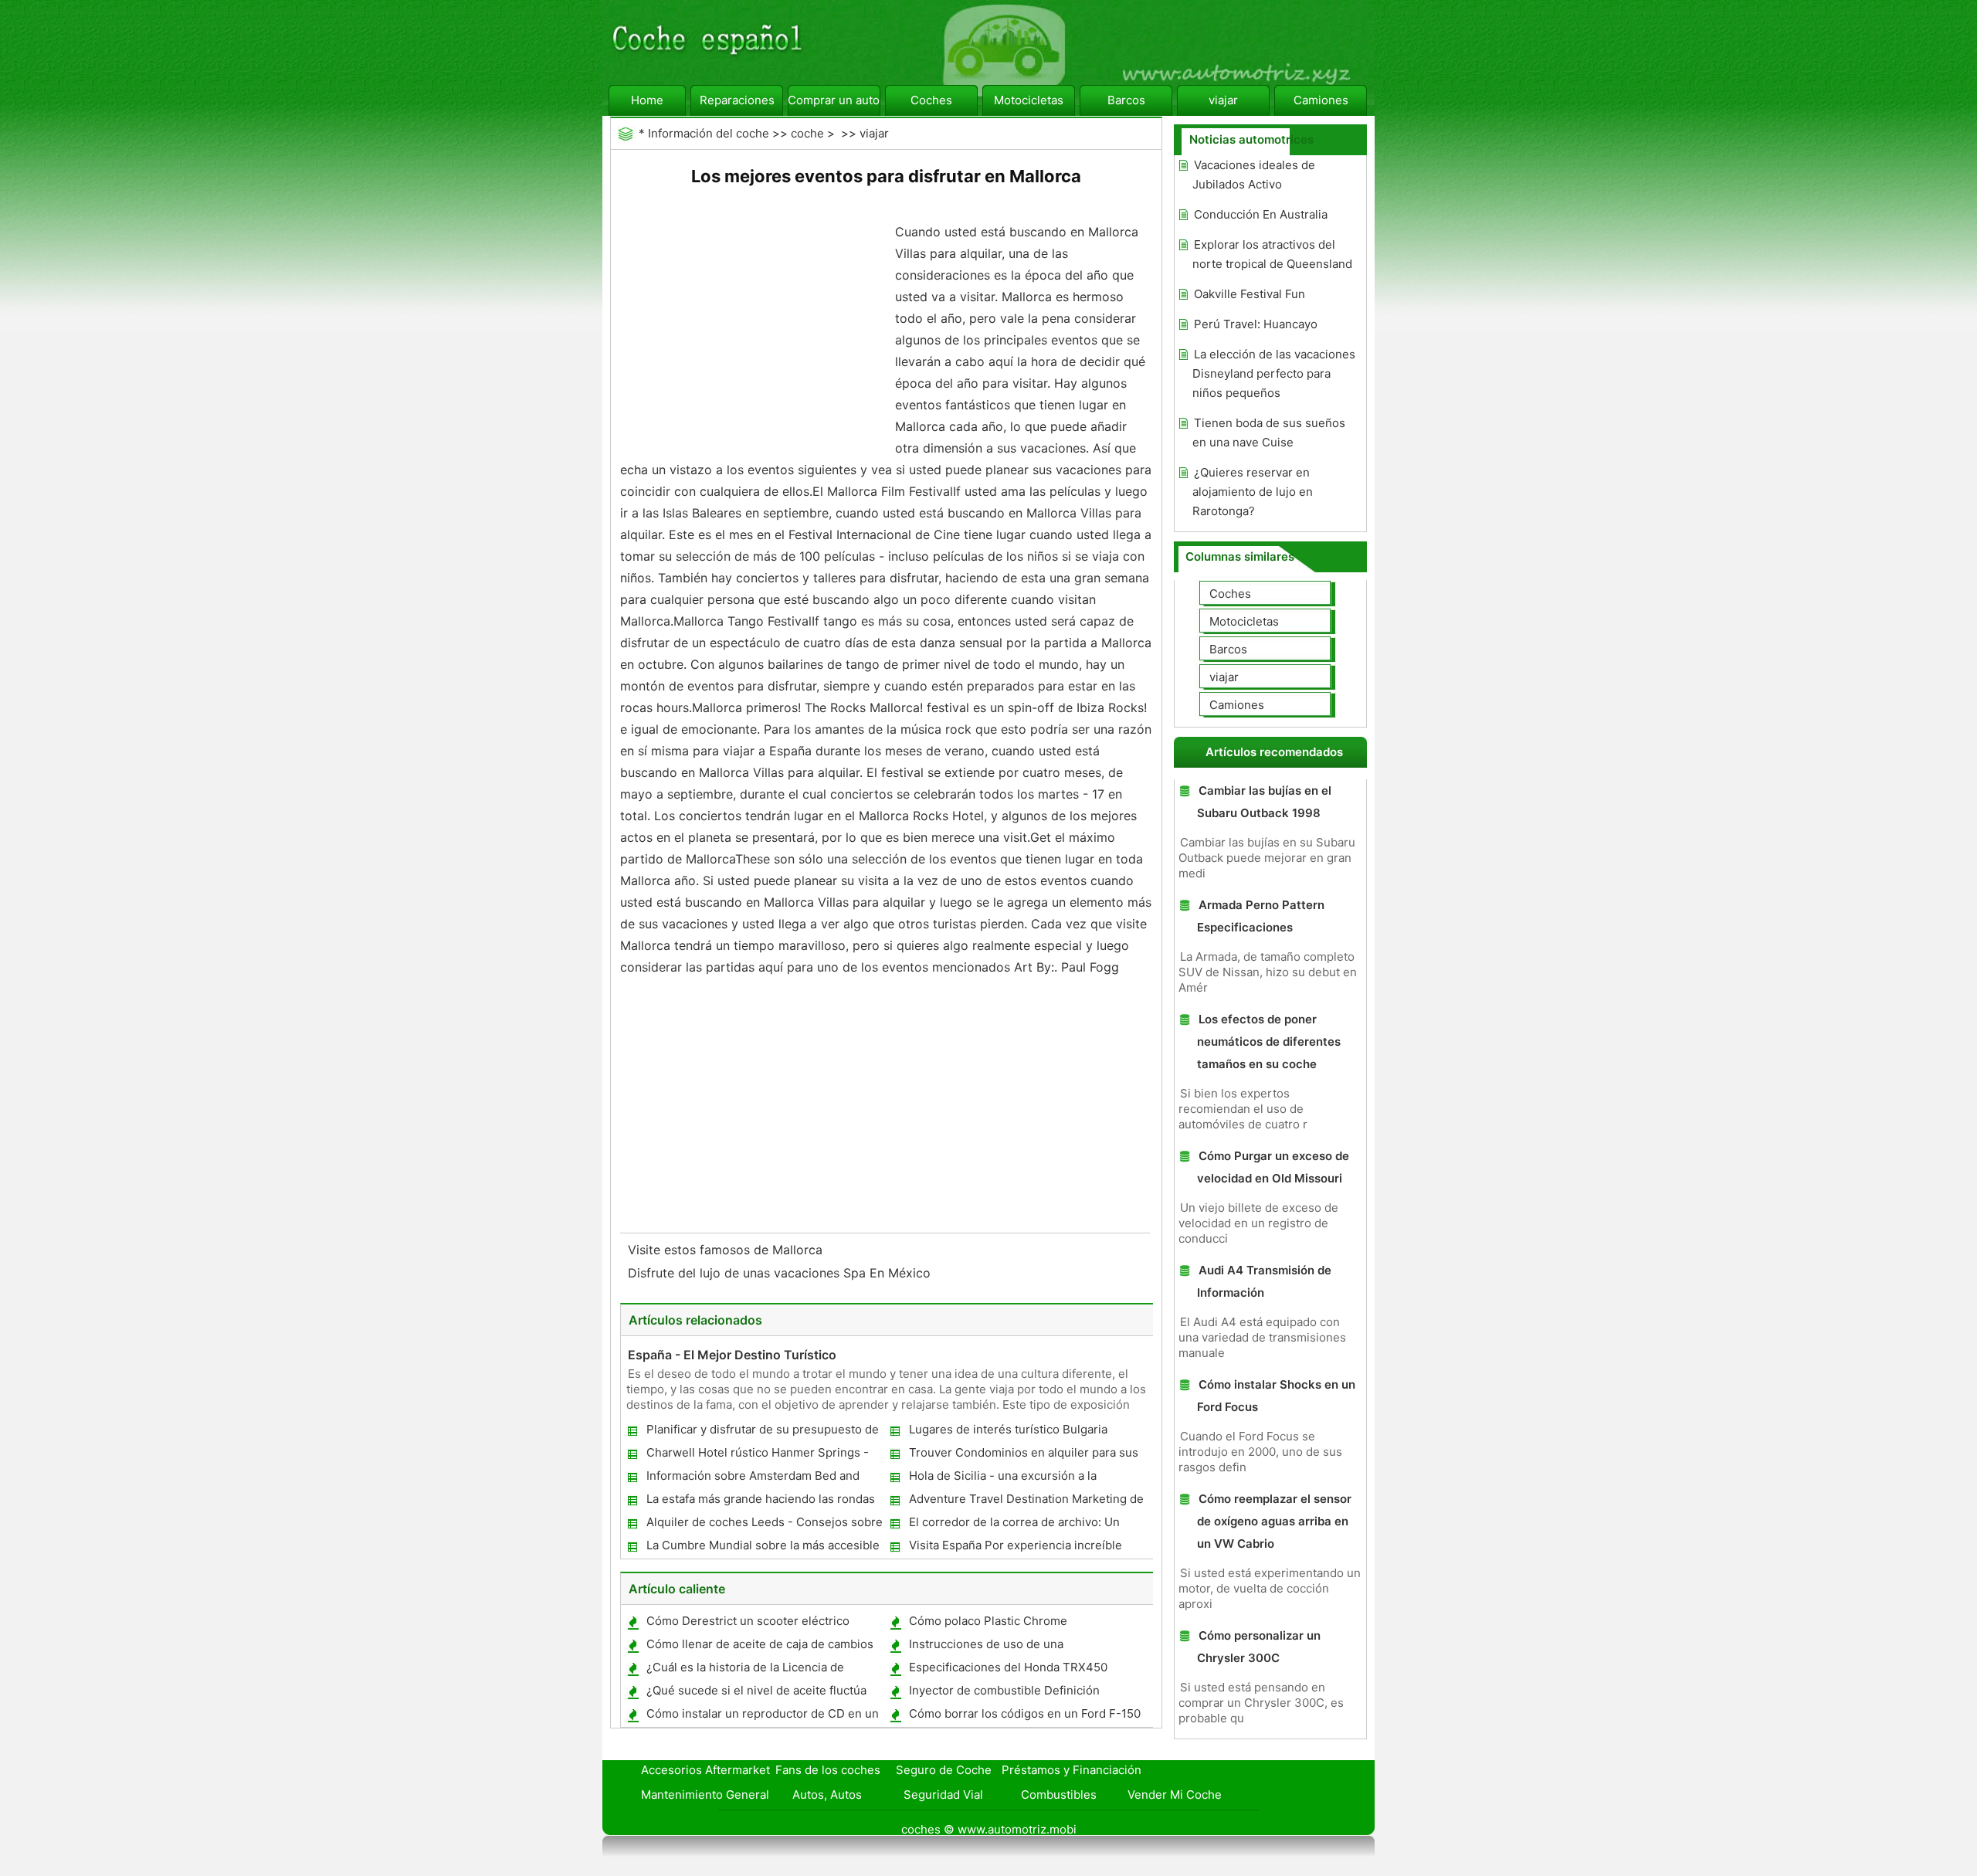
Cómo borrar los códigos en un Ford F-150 (1025, 1713)
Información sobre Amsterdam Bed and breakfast (752, 1479)
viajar (1223, 100)
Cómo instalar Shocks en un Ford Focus (1276, 1396)
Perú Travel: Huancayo (1256, 324)
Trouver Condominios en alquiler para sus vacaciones (1023, 1455)
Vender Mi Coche (1175, 1795)
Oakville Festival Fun (1250, 294)
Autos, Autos (827, 1795)
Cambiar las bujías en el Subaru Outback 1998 (1264, 802)
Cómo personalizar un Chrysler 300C (1259, 1647)
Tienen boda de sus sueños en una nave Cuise (1269, 433)
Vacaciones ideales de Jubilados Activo (1254, 175)
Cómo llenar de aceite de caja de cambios (760, 1644)
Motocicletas (1029, 100)
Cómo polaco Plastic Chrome (988, 1621)
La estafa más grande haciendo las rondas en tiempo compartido (760, 1502)
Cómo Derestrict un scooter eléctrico (748, 1621)
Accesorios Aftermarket (705, 1770)
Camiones (1321, 100)
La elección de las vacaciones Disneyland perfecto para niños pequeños (1274, 373)
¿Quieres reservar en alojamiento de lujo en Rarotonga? (1253, 492)
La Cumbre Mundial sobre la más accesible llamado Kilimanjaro (762, 1548)
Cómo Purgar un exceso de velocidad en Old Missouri (1273, 1167)
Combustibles (1059, 1795)
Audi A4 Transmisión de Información (1264, 1281)
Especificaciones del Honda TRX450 (1008, 1667)
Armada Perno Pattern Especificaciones (1261, 916)
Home (647, 100)
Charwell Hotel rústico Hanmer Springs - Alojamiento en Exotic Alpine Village (757, 1455)
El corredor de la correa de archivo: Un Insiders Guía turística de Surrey (1014, 1525)
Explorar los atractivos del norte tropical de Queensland (1272, 254)
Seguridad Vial (943, 1795)
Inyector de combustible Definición (1004, 1690)
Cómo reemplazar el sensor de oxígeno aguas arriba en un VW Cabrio (1274, 1521)
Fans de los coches (828, 1770)
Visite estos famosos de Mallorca (727, 1250)
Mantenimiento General (705, 1795)
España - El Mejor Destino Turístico (732, 1355)
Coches (931, 100)
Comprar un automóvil (834, 100)
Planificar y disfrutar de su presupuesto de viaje (762, 1432)
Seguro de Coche (944, 1770)
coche (807, 133)
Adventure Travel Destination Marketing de (1026, 1499)
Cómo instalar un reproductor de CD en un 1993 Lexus (762, 1717)
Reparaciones (737, 100)
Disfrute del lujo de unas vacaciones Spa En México (781, 1273)
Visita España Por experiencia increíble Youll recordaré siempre (1015, 1548)
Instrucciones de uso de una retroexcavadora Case (985, 1647)
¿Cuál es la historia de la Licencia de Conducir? (744, 1670)
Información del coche (709, 133)
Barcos (1126, 100)
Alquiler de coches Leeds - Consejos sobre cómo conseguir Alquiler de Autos (764, 1525)
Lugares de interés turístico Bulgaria (1008, 1429)
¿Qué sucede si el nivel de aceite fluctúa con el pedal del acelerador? (756, 1693)
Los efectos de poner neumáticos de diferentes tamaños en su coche (1269, 1041)
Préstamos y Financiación (1072, 1770)
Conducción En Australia (1261, 214)
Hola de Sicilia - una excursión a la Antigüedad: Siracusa (1002, 1479)
